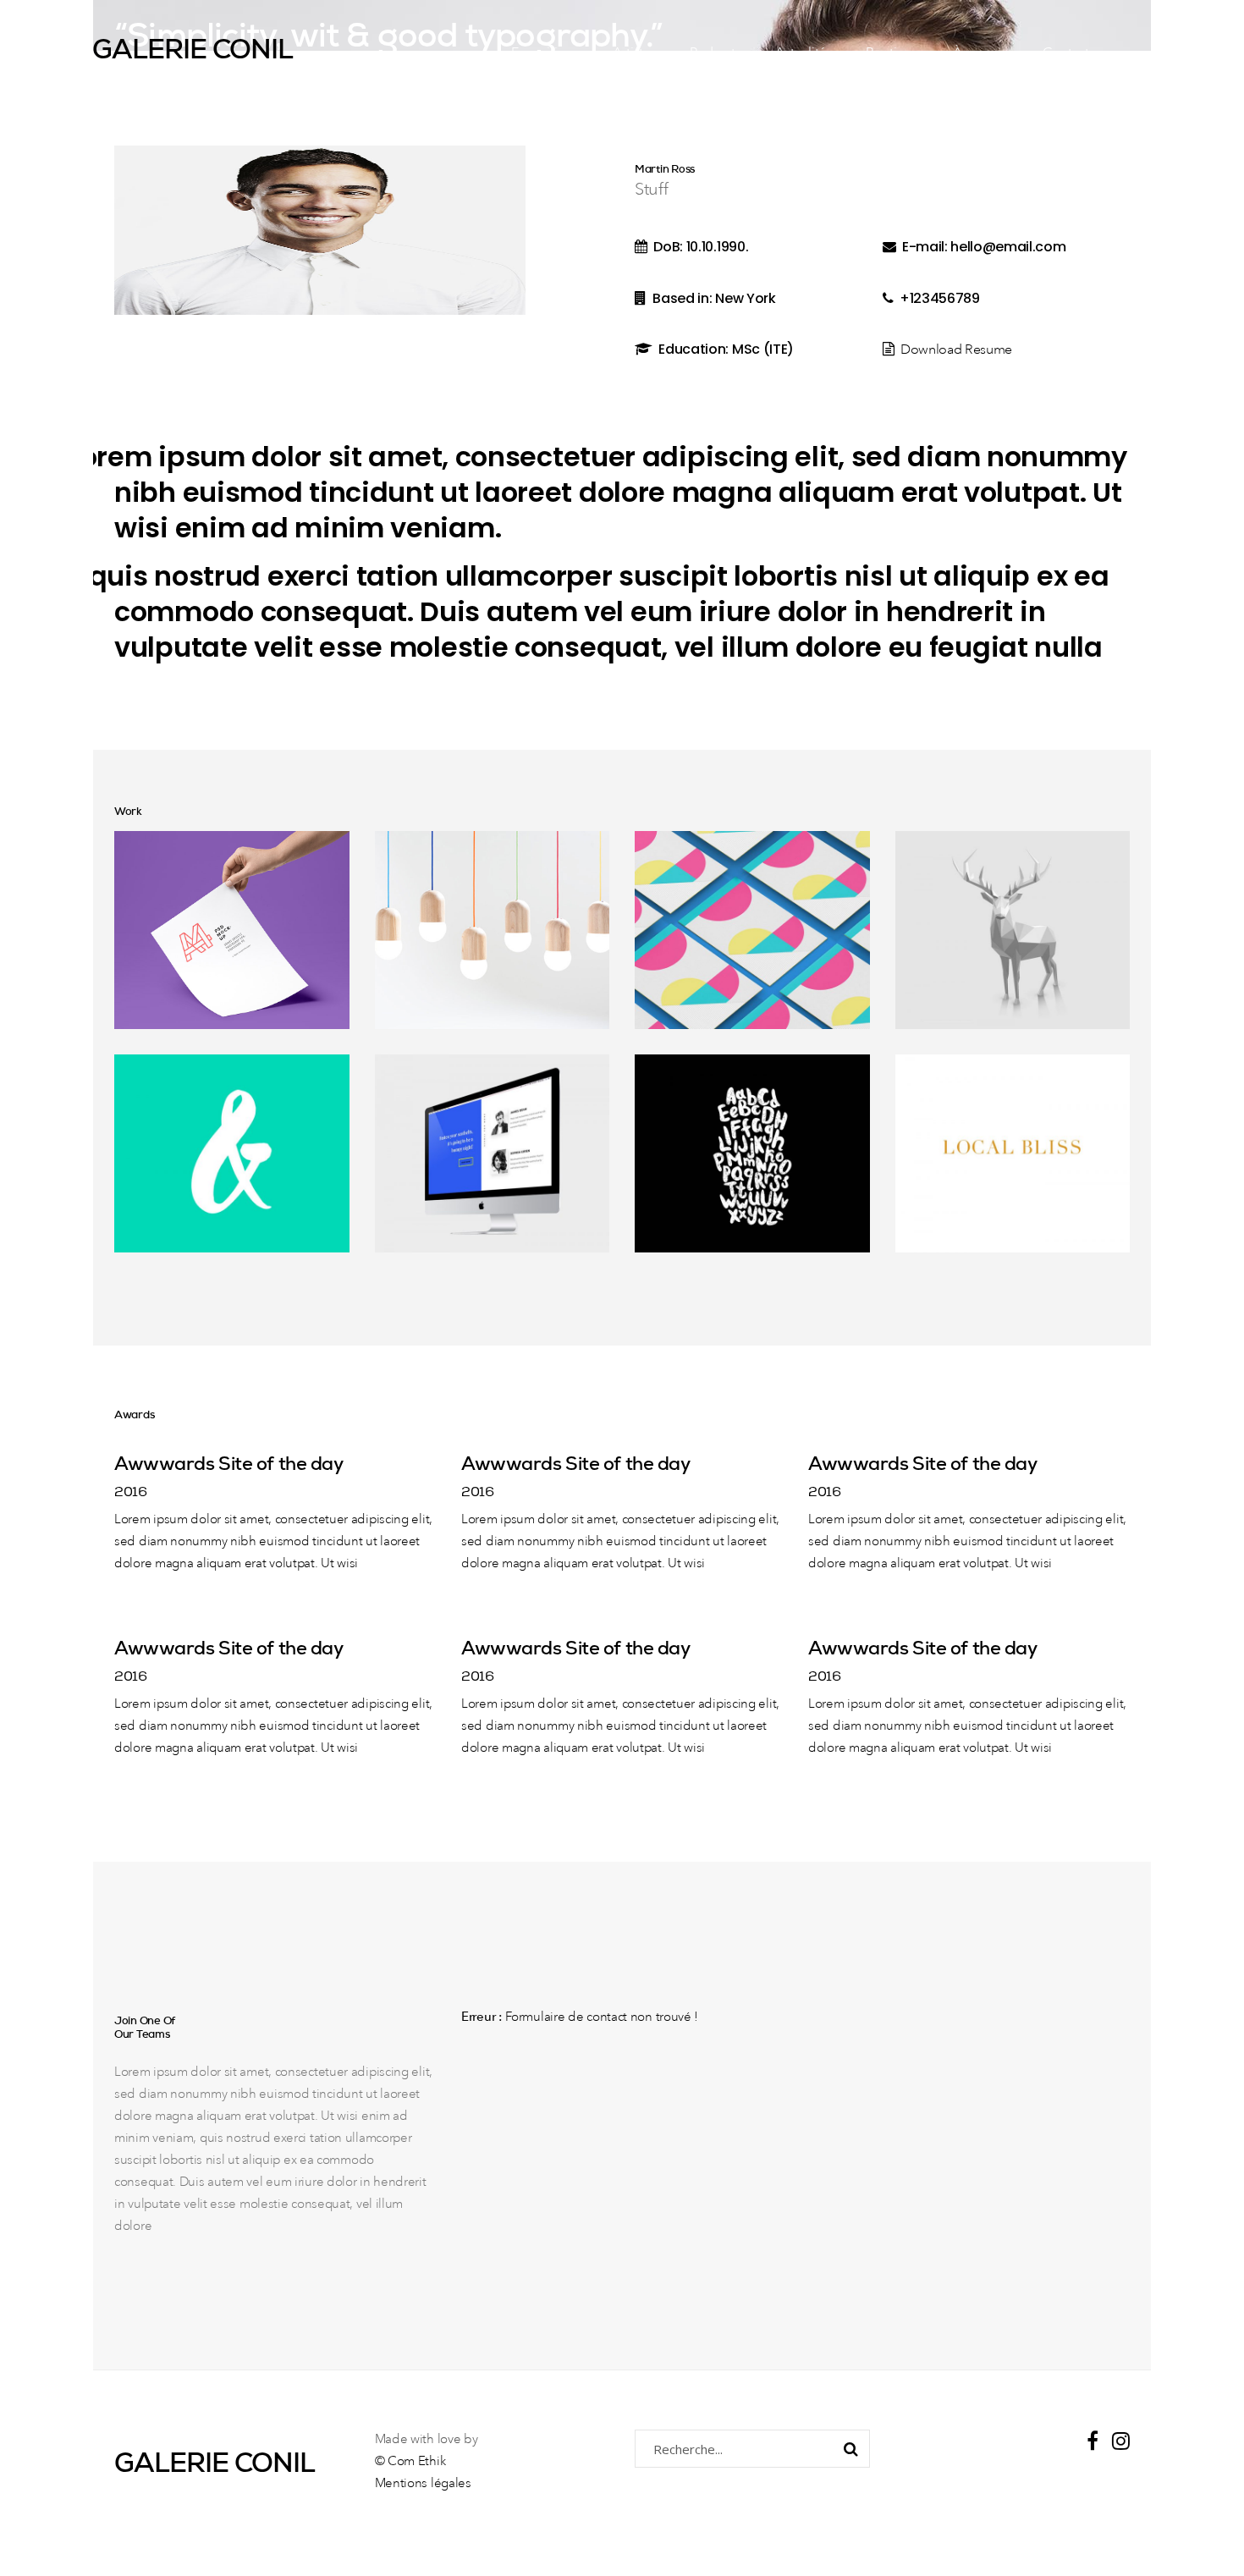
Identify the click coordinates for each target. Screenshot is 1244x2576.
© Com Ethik (410, 2462)
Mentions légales (423, 2484)
